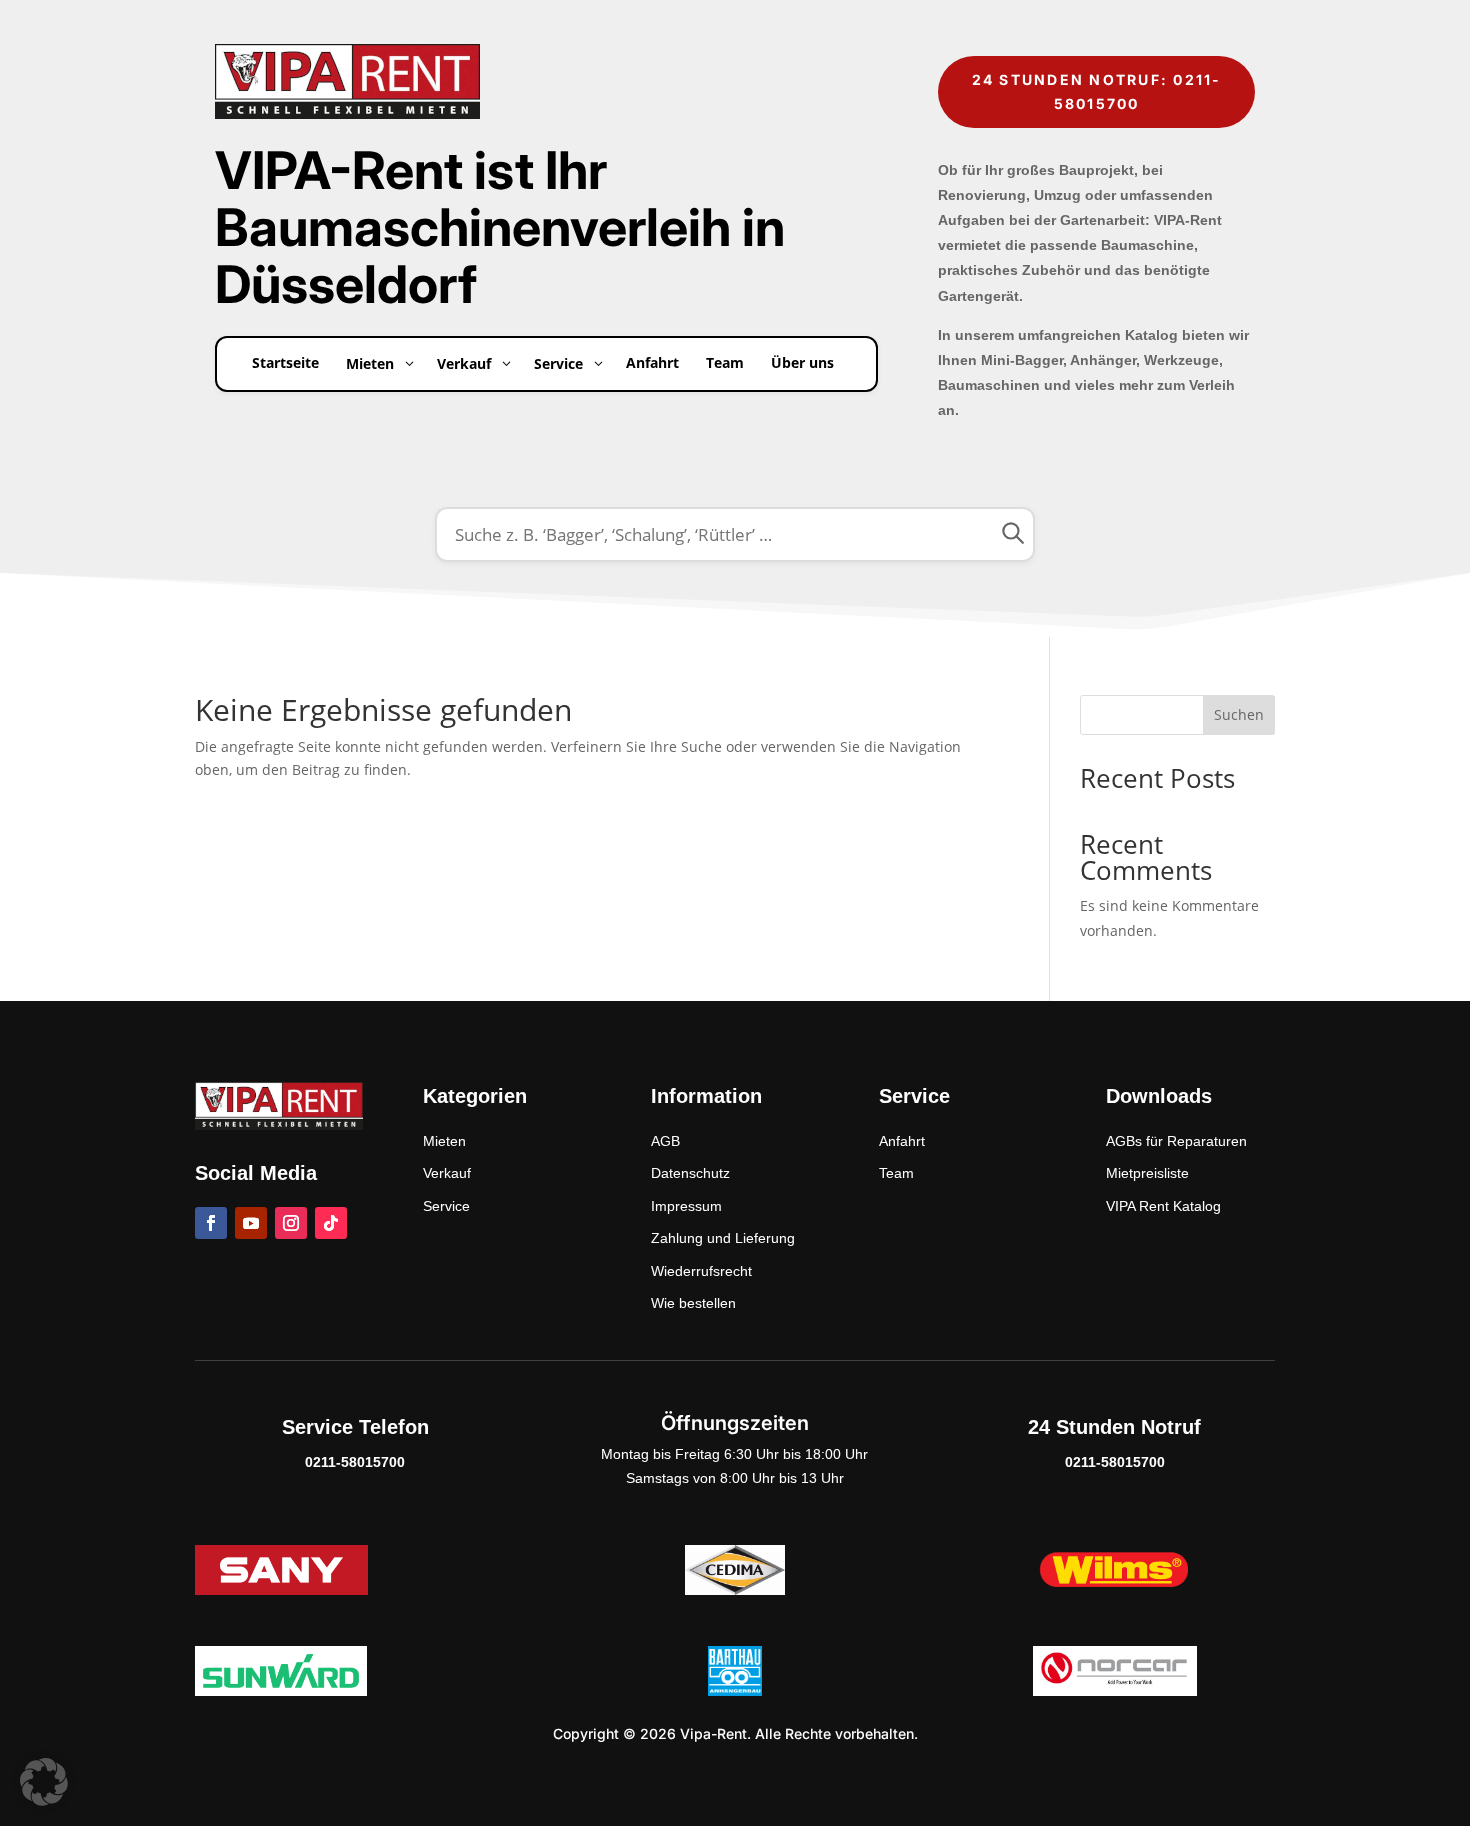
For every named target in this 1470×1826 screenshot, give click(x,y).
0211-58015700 (355, 1462)
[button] (44, 1782)
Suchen (1239, 714)
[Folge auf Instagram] (291, 1223)
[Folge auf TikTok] (331, 1223)
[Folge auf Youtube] (251, 1223)
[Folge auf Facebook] (211, 1223)
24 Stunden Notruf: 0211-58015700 (1097, 91)
